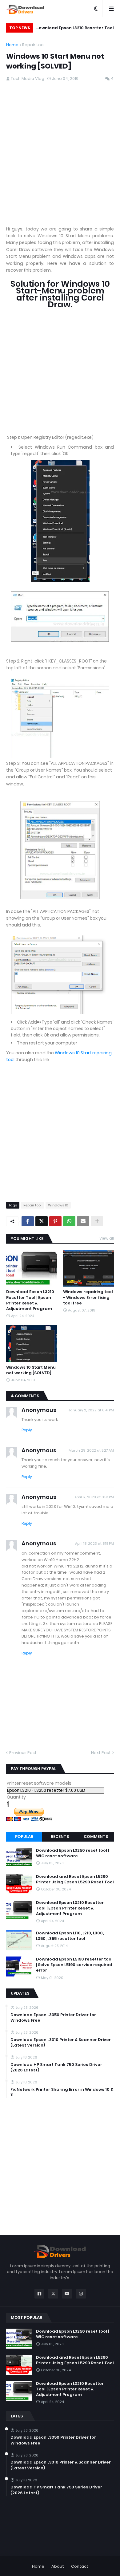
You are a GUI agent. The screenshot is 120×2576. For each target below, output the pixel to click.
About (58, 2566)
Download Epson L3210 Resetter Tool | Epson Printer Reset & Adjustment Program (75, 29)
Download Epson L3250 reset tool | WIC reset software (72, 1853)
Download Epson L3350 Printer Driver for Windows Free (53, 2018)
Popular (24, 1837)
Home (12, 45)
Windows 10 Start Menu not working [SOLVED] (31, 1370)
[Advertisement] (60, 157)
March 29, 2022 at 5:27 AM (91, 1450)
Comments (96, 1837)
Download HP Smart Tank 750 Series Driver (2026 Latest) (56, 2067)
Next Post (101, 1753)
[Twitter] (42, 1221)
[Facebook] (28, 1221)
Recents (60, 1837)
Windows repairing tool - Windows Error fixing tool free (88, 1297)
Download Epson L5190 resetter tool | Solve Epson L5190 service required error (74, 1965)
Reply (27, 1430)
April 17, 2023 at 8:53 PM (94, 1497)
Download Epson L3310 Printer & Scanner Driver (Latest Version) (61, 2043)
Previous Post (23, 1753)
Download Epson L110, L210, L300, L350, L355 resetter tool (70, 1936)
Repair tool (33, 45)
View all (107, 1238)
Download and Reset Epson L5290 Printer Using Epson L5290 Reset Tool (75, 1879)
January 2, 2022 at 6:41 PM (91, 1410)
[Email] (83, 1221)
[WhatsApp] (69, 1221)
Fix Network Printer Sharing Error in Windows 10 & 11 (62, 2092)
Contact (80, 2566)
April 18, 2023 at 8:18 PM (94, 1544)
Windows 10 (58, 1205)
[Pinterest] (55, 1221)
